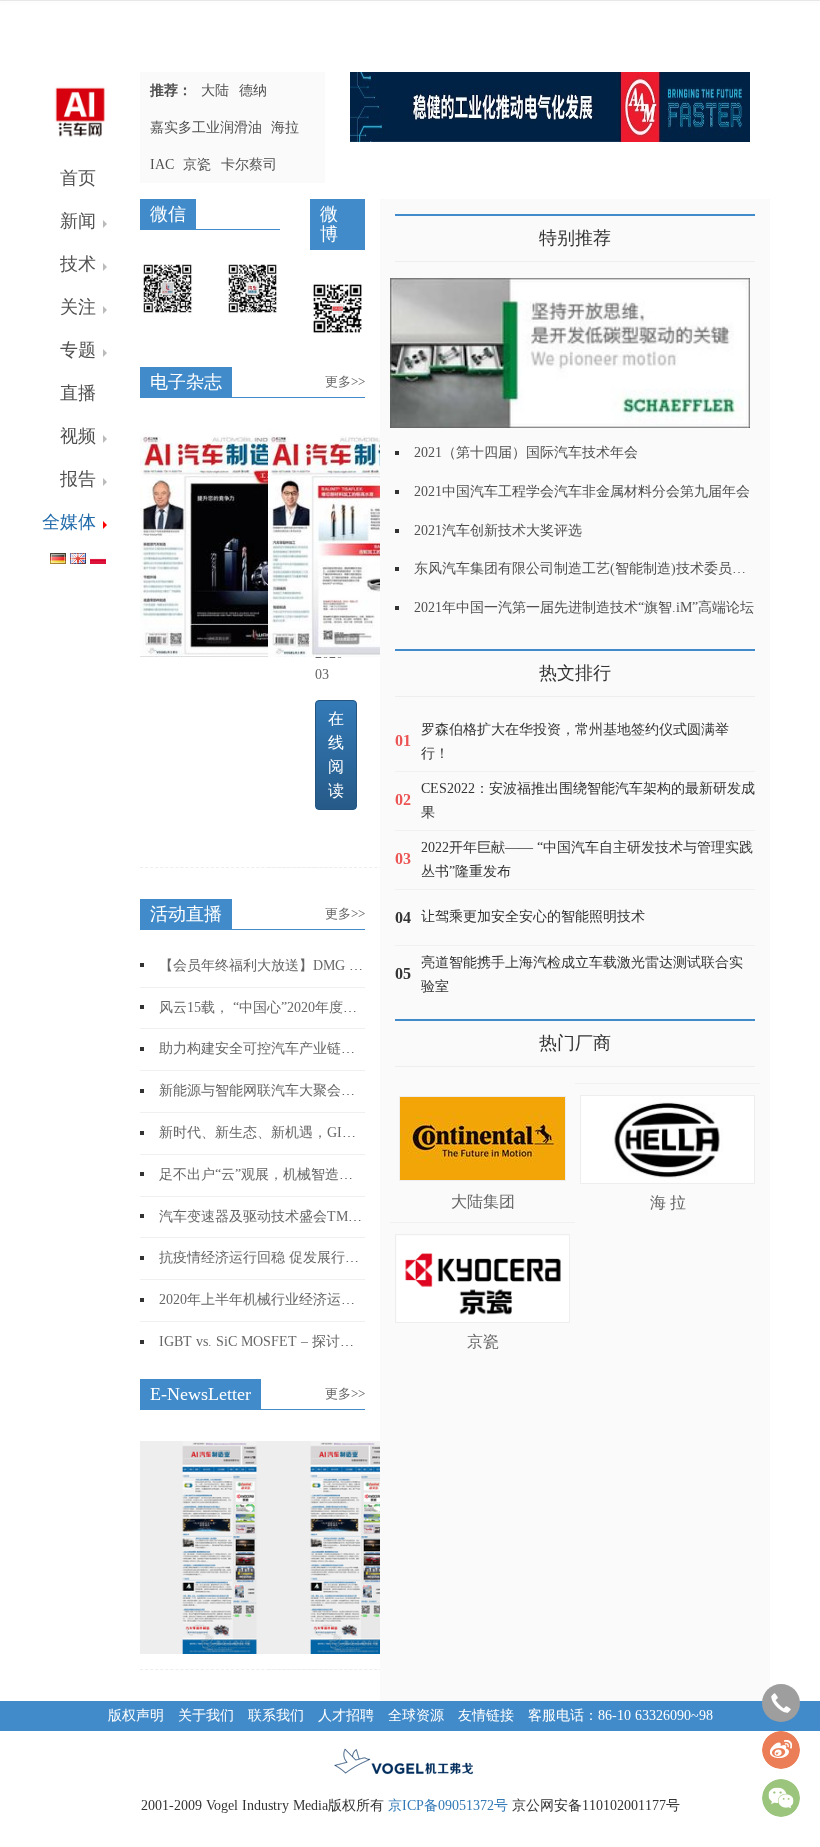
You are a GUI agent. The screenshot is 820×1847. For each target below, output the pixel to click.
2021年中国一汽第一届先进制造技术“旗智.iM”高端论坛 (584, 607)
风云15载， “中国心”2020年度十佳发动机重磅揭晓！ (321, 1007)
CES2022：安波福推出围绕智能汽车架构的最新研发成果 (588, 800)
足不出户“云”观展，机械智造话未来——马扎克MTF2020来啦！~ (358, 1174)
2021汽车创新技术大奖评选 (498, 530)
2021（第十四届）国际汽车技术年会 (526, 452)
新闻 (78, 221)
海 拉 (668, 1202)
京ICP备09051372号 (448, 1805)
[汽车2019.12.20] (348, 1546)
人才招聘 (346, 1715)
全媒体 (69, 522)
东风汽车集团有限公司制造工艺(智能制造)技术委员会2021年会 (608, 568)
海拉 (285, 127)
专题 (78, 350)
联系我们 (276, 1715)
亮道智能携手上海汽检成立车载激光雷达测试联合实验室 (582, 974)
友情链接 (486, 1715)
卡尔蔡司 (249, 164)
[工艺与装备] (220, 541)
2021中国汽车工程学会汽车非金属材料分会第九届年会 (582, 491)
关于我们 (206, 1715)
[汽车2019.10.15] (220, 1546)
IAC (162, 164)
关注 (78, 307)
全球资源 (416, 1715)
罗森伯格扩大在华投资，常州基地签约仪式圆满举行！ (575, 741)
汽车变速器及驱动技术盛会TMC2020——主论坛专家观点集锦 (349, 1216)
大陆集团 (483, 1201)
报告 (78, 479)
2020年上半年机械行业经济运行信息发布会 (292, 1299)
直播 (78, 393)
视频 (78, 436)
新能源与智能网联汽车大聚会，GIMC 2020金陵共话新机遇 (340, 1090)
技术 (78, 264)
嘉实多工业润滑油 (206, 127)
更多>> (345, 381)
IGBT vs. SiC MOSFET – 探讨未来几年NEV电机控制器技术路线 (355, 1341)
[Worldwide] (78, 554)
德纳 (253, 90)
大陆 (215, 90)
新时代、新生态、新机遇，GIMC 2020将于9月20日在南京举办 (350, 1132)
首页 (78, 178)
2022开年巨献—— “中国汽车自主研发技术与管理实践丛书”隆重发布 (587, 859)
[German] (58, 554)
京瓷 (197, 164)
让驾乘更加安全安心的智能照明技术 (533, 916)
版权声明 (136, 1715)
